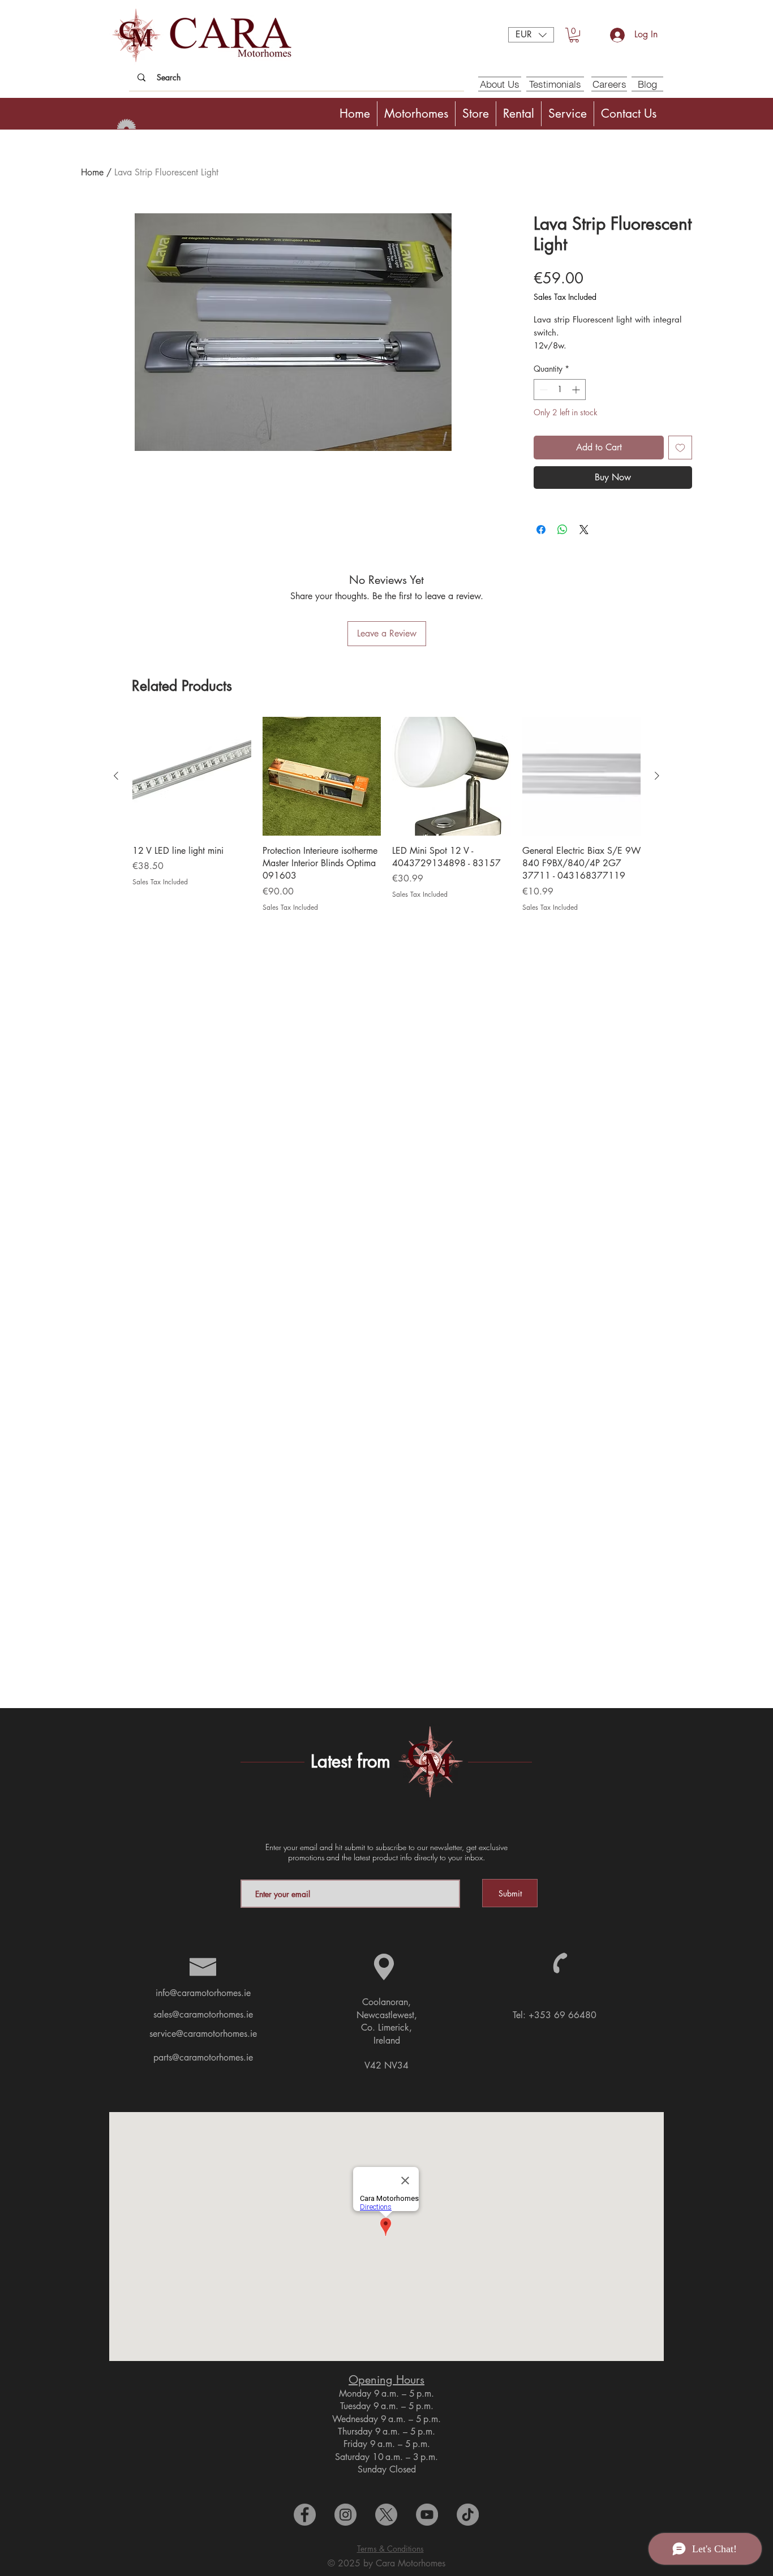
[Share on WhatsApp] (562, 530)
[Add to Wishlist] (680, 448)
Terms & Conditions (390, 2549)
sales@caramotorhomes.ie (203, 2014)
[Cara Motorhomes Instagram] (345, 2515)
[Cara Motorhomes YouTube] (427, 2515)
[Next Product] (657, 776)
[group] (386, 815)
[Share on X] (584, 530)
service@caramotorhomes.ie (203, 2034)
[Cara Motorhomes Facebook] (305, 2515)
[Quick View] (192, 776)
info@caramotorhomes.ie (203, 1993)
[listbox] (531, 35)
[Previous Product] (116, 776)
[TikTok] (468, 2515)
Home (92, 172)
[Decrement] (542, 390)
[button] (531, 35)
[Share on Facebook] (541, 530)
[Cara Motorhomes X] (386, 2515)
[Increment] (577, 390)
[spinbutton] (560, 390)
